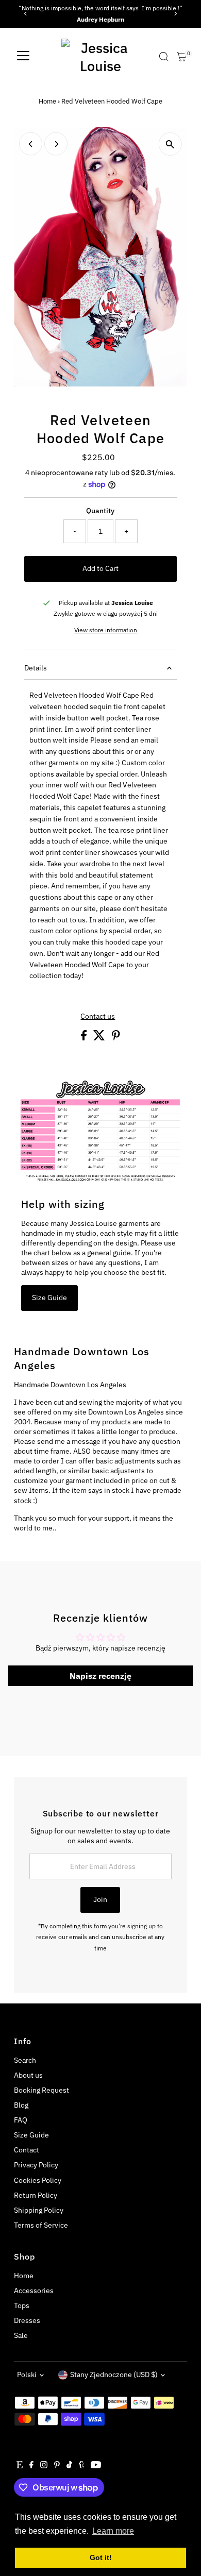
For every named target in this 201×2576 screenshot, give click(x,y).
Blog (21, 2105)
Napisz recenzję (100, 1676)
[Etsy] (20, 2466)
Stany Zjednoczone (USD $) (114, 2375)
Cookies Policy (38, 2180)
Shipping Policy (39, 2210)
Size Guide (49, 1298)
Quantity (100, 511)
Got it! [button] (101, 2557)
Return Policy (36, 2195)
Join (100, 1899)
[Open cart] (182, 57)
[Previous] (26, 14)
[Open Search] (164, 57)
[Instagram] (44, 2466)
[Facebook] (31, 2466)
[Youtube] (96, 2466)
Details (36, 668)
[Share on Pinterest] (116, 1038)
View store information (106, 630)
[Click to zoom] (170, 144)
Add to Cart (100, 568)
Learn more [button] (113, 2531)
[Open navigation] (23, 57)
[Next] (175, 14)
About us (28, 2075)
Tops (22, 2305)
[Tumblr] (82, 2466)
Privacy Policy (36, 2165)
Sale (21, 2335)
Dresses (27, 2320)
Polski (27, 2375)
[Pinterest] (57, 2466)
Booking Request (41, 2090)
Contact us (98, 1017)
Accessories (34, 2291)
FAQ (21, 2120)
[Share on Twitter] (100, 1038)
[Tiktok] (69, 2466)
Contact (27, 2150)
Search (25, 2060)
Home (47, 101)
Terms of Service (41, 2225)
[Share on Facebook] (85, 1038)
